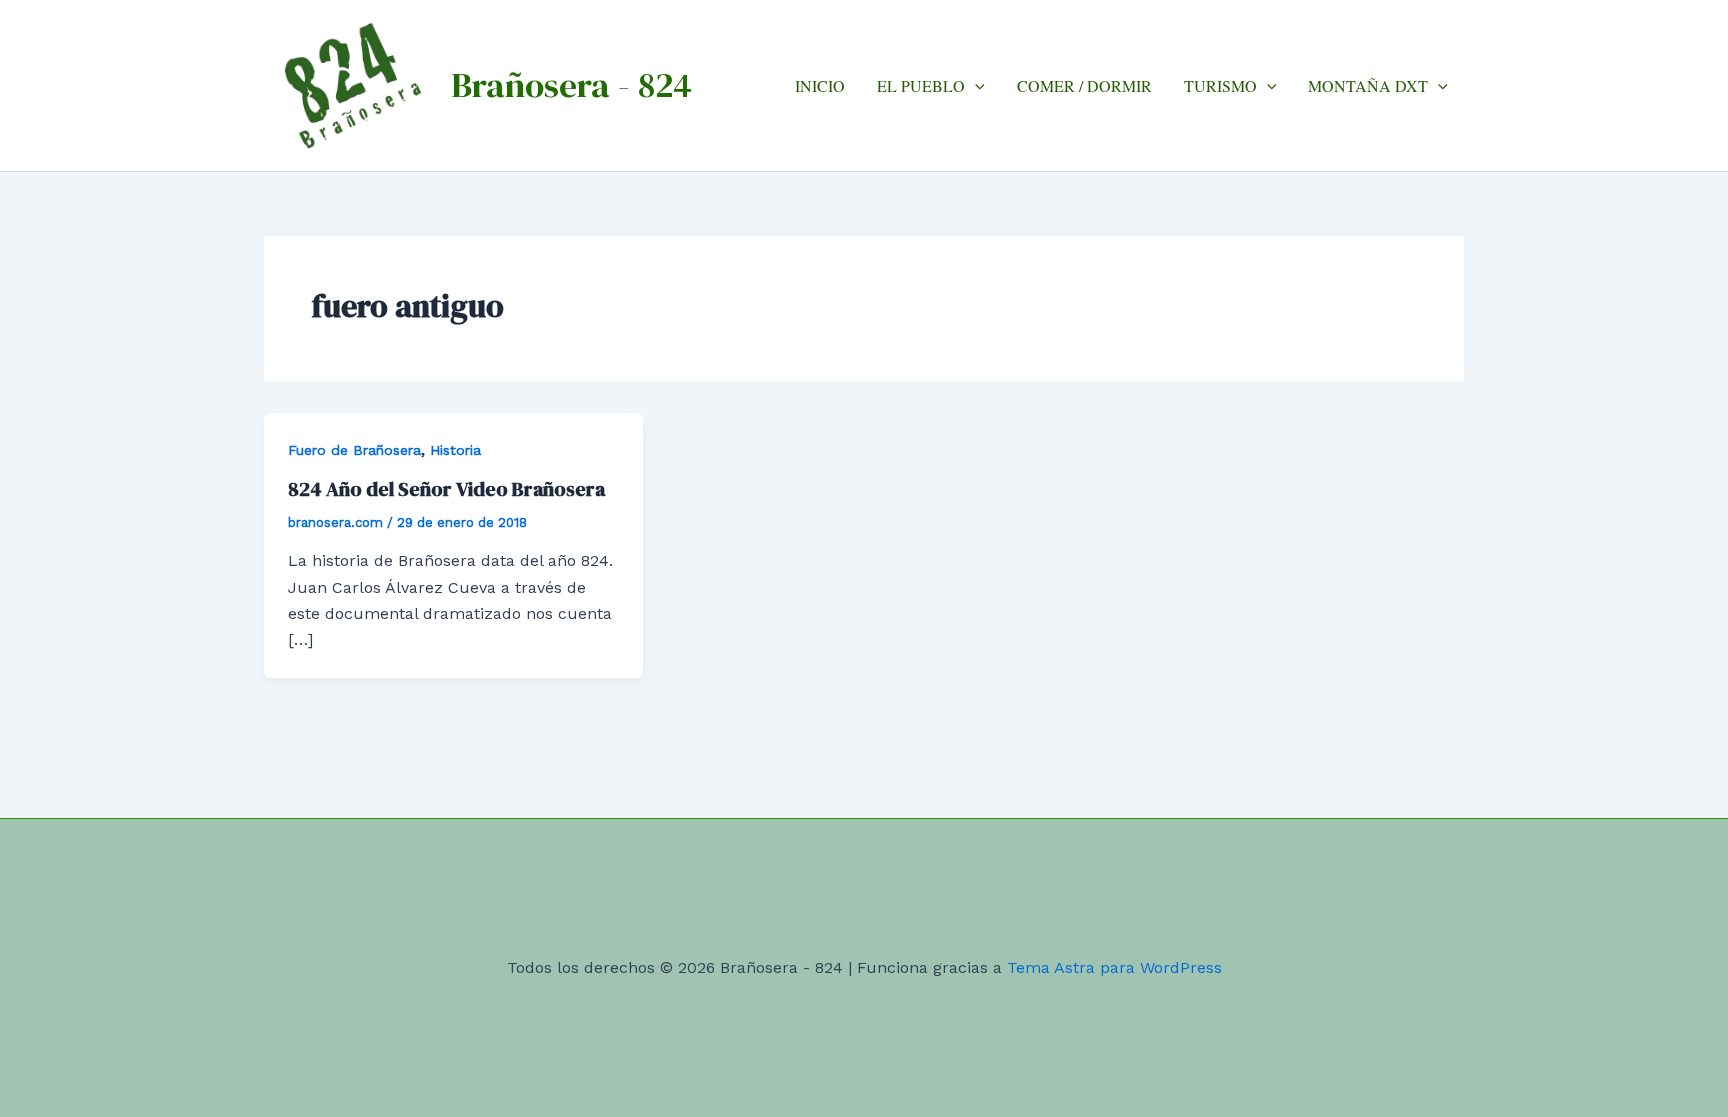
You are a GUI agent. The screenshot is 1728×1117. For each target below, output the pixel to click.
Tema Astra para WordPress (1114, 967)
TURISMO (1220, 85)
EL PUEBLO (921, 85)
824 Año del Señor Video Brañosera (446, 489)
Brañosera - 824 (571, 85)
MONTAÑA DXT (1368, 85)
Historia (455, 450)
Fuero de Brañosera (354, 450)
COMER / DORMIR (1084, 85)
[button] (975, 85)
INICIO (820, 85)
